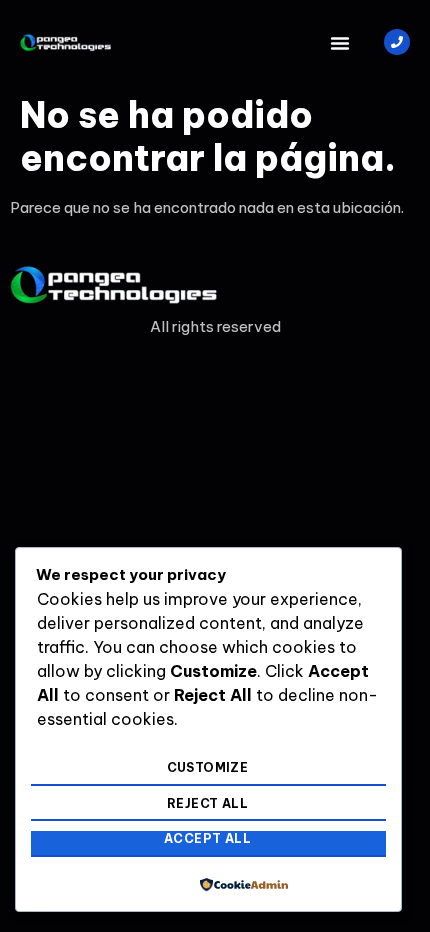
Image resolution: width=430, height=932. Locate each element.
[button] (340, 43)
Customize (208, 767)
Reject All (207, 803)
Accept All (207, 838)
